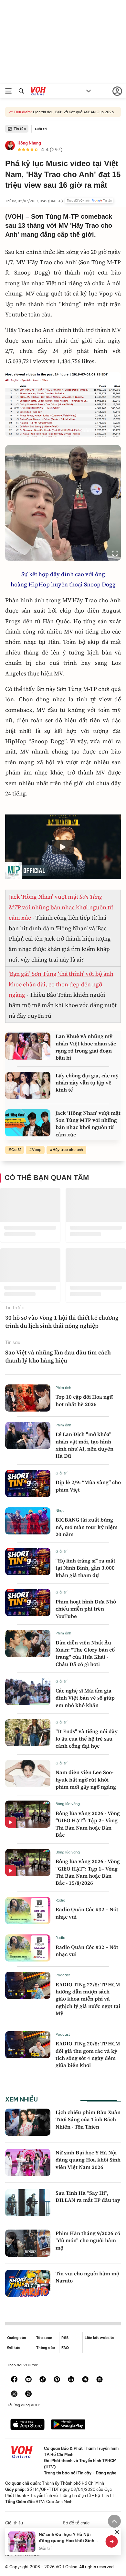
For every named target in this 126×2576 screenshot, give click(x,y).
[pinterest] (57, 2380)
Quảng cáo (17, 2338)
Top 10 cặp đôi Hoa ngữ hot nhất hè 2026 (84, 1400)
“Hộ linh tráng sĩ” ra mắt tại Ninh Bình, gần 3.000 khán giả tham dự (85, 1568)
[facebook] (14, 2380)
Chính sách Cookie (23, 2555)
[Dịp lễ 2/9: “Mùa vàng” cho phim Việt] (28, 1483)
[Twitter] (14, 2394)
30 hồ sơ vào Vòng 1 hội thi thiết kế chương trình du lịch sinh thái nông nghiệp (62, 1322)
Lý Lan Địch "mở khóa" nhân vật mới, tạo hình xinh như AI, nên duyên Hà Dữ (84, 1445)
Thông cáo (46, 2348)
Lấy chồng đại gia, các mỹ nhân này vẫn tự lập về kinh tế (87, 1083)
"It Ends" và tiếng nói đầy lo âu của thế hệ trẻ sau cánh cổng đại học (87, 1738)
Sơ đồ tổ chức (76, 2523)
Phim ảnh (63, 1388)
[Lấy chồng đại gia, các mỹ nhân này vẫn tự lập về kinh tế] (28, 1085)
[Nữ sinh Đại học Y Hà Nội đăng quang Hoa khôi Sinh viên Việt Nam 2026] (28, 2162)
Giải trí (41, 129)
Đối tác (14, 2348)
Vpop (37, 1150)
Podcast (63, 1975)
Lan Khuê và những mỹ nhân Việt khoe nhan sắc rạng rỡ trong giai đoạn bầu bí (86, 1047)
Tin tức (20, 129)
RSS (65, 2338)
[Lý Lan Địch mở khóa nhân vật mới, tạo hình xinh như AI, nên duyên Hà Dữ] (28, 1435)
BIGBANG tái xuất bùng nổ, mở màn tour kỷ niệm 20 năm (87, 1527)
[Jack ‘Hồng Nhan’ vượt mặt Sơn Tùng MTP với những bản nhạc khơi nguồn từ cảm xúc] (28, 1123)
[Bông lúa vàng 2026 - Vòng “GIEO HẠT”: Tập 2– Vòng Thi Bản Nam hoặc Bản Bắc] (28, 1814)
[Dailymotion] (28, 2394)
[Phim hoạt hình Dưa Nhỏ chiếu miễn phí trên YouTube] (28, 1603)
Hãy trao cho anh (68, 1150)
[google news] (85, 2380)
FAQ (65, 2348)
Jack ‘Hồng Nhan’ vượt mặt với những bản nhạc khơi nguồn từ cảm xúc (61, 907)
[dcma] (100, 2380)
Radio (60, 1900)
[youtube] (28, 2380)
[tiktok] (43, 2380)
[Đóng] (117, 2532)
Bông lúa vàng (68, 1804)
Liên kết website (100, 2338)
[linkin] (71, 2380)
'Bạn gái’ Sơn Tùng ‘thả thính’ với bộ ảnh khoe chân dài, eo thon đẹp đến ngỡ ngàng (61, 984)
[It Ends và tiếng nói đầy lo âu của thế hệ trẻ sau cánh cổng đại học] (28, 1732)
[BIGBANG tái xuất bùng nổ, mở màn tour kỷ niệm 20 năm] (28, 1521)
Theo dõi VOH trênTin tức (89, 201)
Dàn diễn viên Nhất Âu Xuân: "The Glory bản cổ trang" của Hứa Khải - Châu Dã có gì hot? (85, 1653)
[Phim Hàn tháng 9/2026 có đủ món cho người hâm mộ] (28, 2243)
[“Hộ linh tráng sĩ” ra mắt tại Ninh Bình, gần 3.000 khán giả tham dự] (28, 1562)
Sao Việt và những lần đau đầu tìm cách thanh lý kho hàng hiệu (58, 1356)
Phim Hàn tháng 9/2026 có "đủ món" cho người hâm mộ (88, 2240)
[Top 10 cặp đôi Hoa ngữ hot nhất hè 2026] (28, 1398)
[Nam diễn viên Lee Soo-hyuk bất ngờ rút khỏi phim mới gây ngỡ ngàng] (28, 1773)
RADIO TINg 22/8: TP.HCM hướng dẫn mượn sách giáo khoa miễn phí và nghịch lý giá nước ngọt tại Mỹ (88, 1999)
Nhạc (60, 1511)
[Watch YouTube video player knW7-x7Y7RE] (63, 847)
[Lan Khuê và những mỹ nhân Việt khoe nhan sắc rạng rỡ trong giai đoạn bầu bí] (28, 1046)
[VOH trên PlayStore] (68, 2425)
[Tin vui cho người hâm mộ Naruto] (28, 2283)
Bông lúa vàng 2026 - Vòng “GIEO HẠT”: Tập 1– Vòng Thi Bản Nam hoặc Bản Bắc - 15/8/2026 (88, 1872)
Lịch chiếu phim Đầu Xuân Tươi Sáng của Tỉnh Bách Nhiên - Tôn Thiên (88, 2119)
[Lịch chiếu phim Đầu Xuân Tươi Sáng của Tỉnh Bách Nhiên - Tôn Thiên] (28, 2122)
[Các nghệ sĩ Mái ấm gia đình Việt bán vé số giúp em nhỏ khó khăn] (28, 1692)
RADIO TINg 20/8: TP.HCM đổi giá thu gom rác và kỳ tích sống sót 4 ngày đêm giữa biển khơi (88, 2054)
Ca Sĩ (16, 1150)
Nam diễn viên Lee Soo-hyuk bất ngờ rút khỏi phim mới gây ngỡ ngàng (86, 1779)
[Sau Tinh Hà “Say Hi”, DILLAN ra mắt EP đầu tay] (28, 2203)
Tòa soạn (44, 2338)
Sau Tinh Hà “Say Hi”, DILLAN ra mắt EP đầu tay (88, 2196)
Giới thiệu (14, 2523)
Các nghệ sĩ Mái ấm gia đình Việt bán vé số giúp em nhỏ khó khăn (85, 1698)
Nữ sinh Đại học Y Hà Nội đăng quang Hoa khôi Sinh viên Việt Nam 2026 (88, 2160)
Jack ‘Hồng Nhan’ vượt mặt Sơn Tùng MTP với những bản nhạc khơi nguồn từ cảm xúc (88, 1124)
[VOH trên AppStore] (27, 2425)
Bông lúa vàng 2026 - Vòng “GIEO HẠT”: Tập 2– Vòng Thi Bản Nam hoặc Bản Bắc (88, 1824)
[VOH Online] (38, 92)
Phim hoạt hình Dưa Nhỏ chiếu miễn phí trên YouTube (86, 1609)
